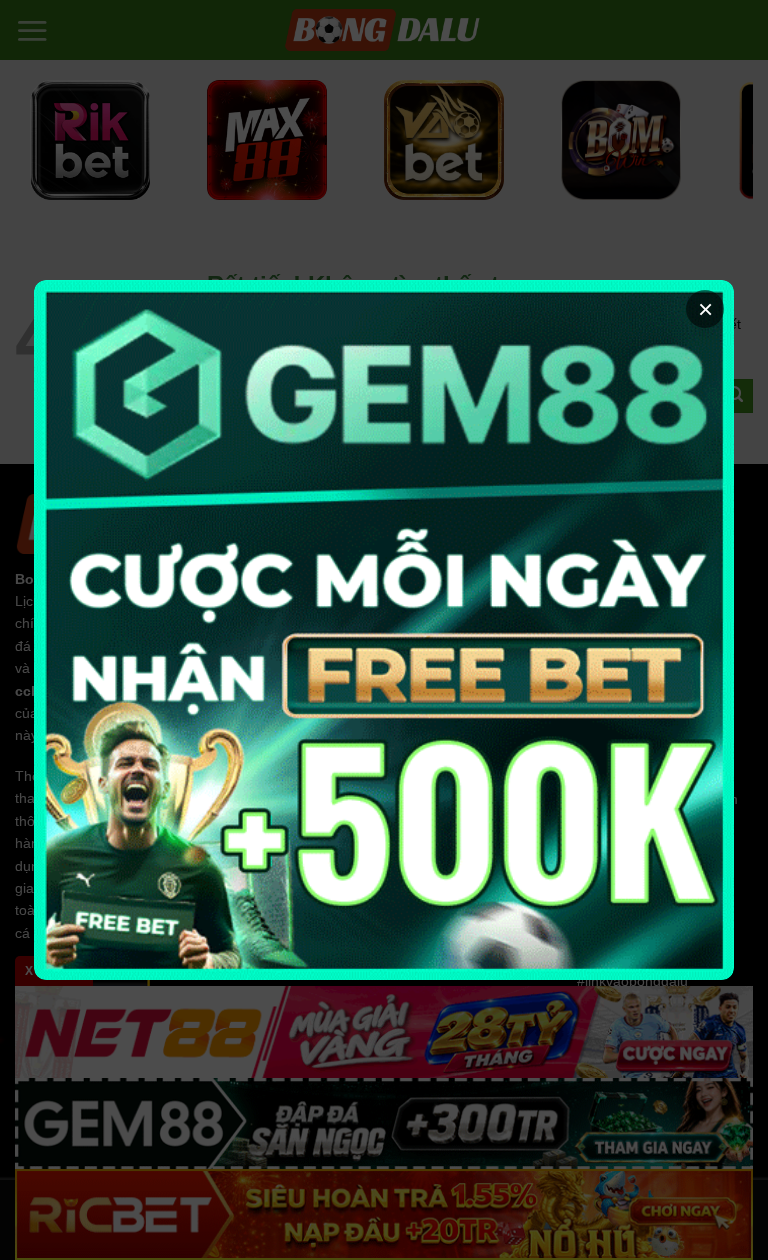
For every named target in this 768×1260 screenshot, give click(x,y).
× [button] (705, 309)
